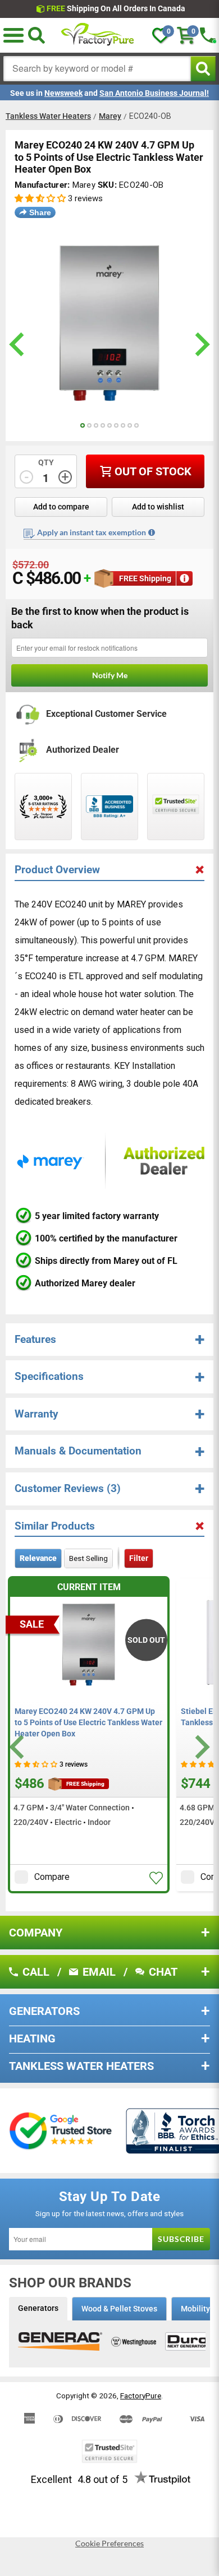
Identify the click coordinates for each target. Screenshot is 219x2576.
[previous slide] (18, 344)
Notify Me (110, 675)
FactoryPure (141, 2396)
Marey (110, 116)
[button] (13, 35)
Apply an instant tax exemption (92, 532)
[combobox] (97, 69)
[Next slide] (201, 1747)
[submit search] (203, 69)
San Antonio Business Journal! (154, 93)
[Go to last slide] (18, 1747)
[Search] (36, 35)
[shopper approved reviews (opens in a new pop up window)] (43, 807)
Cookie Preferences (109, 2543)
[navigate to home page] (98, 35)
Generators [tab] (38, 2308)
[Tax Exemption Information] (152, 532)
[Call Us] (208, 35)
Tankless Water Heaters (48, 116)
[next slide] (201, 344)
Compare (52, 1877)
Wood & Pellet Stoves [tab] (119, 2309)
